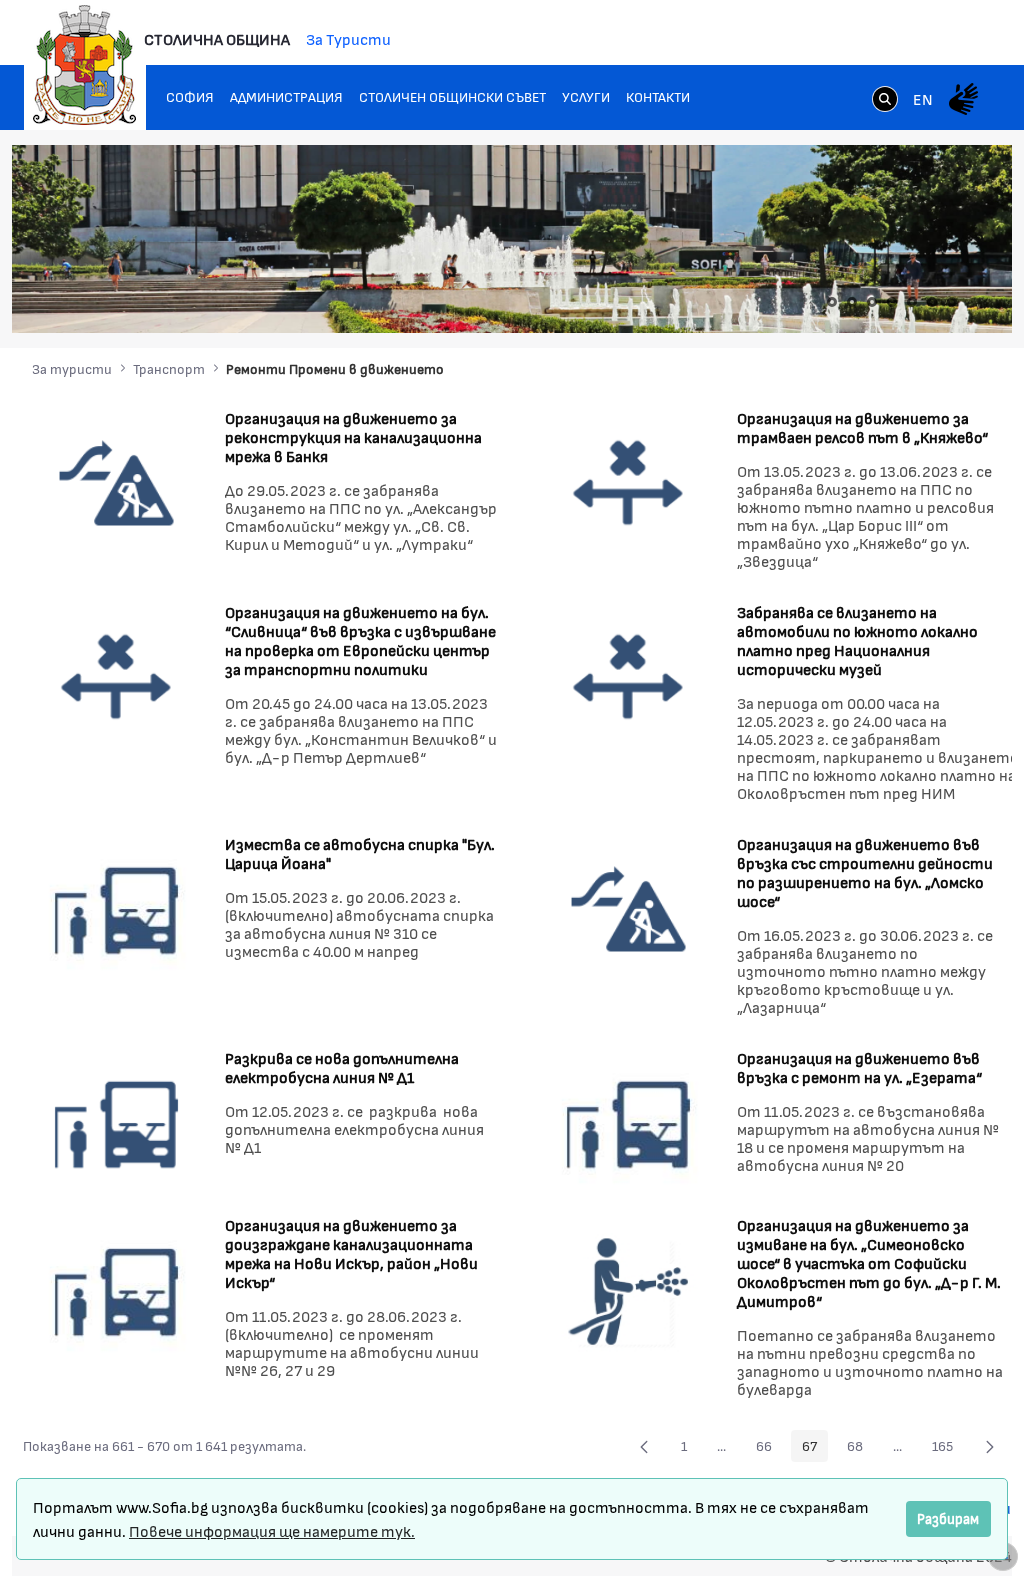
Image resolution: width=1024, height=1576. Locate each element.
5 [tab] (912, 302)
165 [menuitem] (948, 1449)
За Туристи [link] (348, 38)
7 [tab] (952, 302)
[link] (885, 101)
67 (815, 1449)
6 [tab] (932, 302)
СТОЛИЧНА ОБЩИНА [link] (217, 38)
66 (769, 1449)
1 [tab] (832, 302)
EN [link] (923, 98)
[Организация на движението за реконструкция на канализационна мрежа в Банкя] (116, 480)
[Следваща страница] (990, 1446)
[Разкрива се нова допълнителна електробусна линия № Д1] (116, 1120)
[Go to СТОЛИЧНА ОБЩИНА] (85, 65)
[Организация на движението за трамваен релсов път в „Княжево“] (628, 480)
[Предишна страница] (644, 1446)
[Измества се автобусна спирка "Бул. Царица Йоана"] (116, 906)
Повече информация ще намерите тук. (272, 1530)
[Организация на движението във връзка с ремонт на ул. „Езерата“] (628, 1120)
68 (860, 1449)
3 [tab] (872, 302)
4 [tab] (892, 302)
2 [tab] (852, 302)
